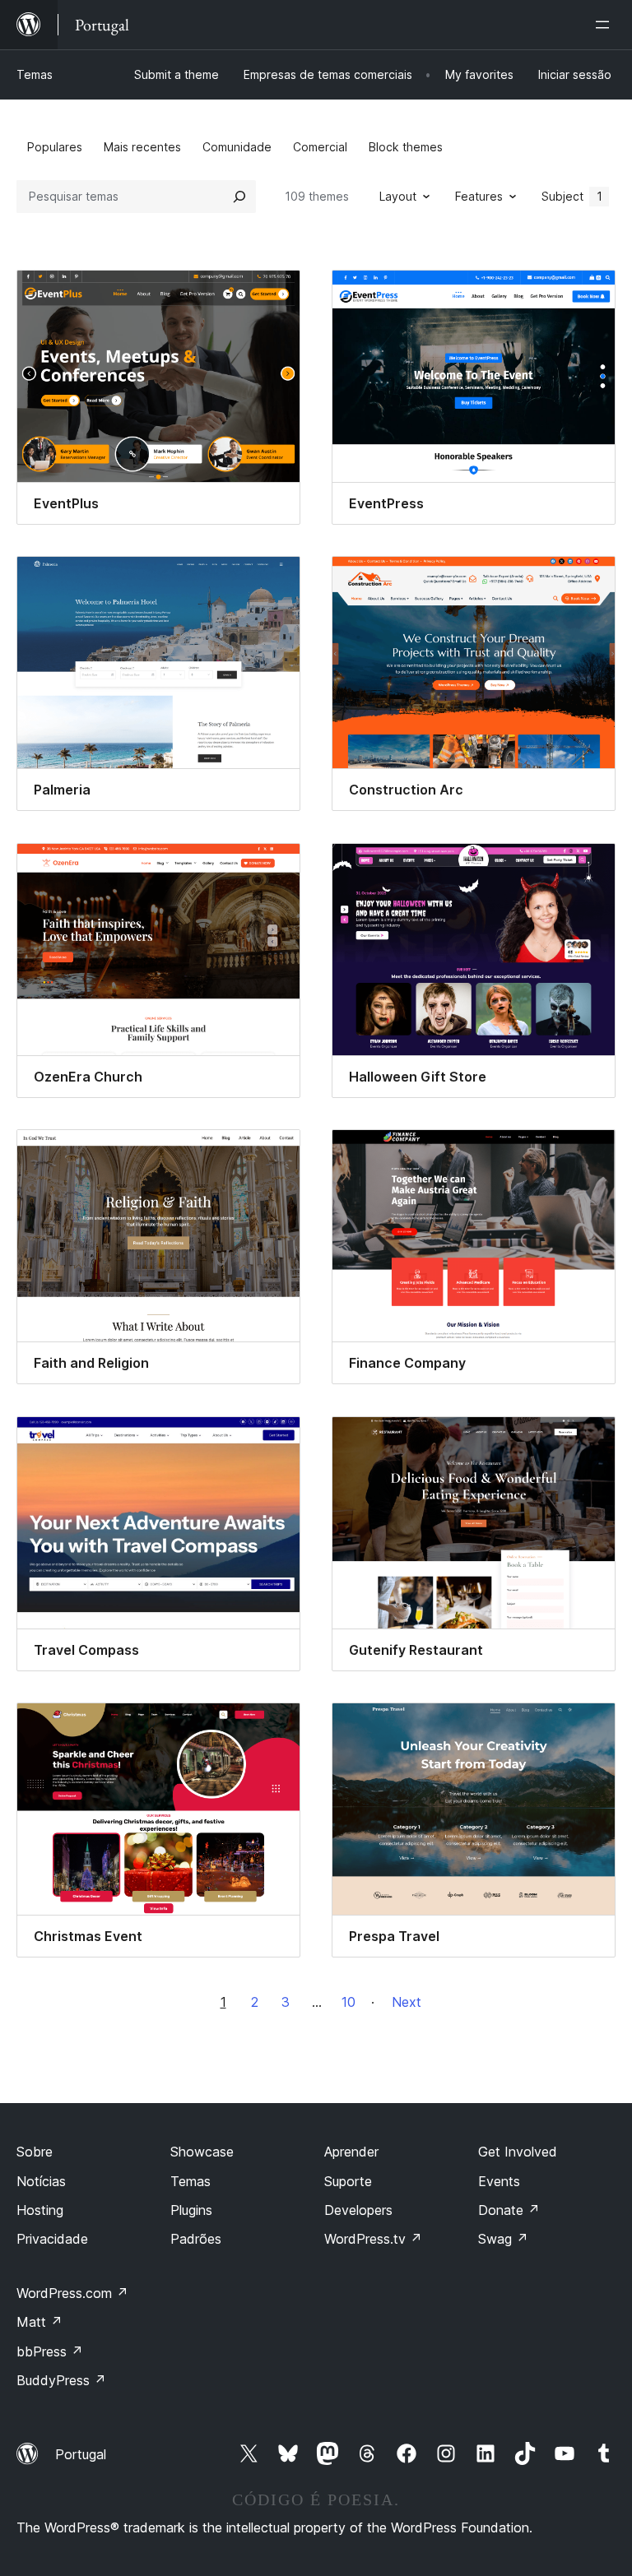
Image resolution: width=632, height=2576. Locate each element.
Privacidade (52, 2239)
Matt (39, 2322)
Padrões (196, 2239)
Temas (35, 74)
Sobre (35, 2152)
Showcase (202, 2152)
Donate (509, 2210)
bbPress (50, 2351)
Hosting (40, 2210)
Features (479, 196)
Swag (503, 2239)
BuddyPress (61, 2380)
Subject (572, 196)
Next (407, 2002)
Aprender (351, 2152)
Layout (398, 196)
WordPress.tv (373, 2239)
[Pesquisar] (239, 197)
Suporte (348, 2181)
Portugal (81, 2454)
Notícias (41, 2181)
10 (349, 2002)
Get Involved (518, 2152)
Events (499, 2181)
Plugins (191, 2210)
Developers (358, 2210)
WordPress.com (72, 2293)
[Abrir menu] (606, 25)
